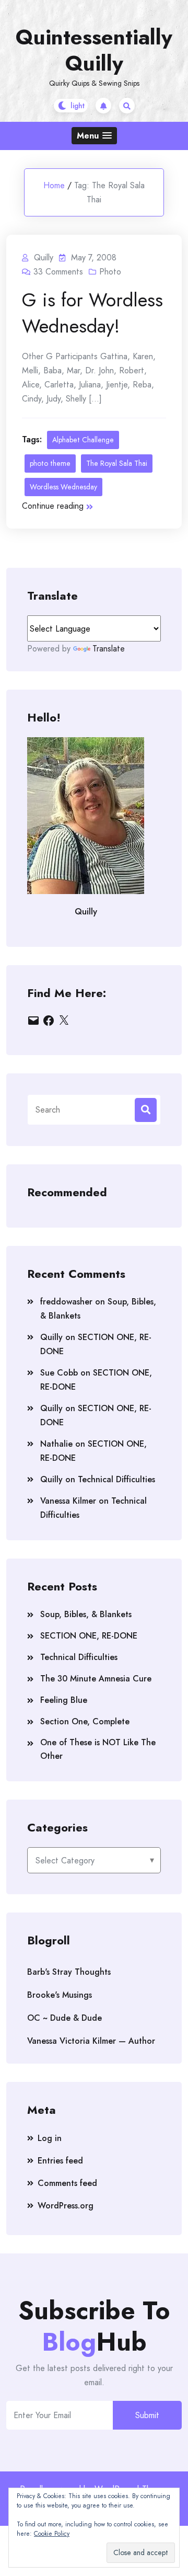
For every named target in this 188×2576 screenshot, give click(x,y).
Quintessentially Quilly (94, 50)
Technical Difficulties (116, 1479)
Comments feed (67, 2183)
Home (54, 185)
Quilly (51, 1337)
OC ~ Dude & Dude (64, 2018)
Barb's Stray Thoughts (69, 1972)
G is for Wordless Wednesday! (92, 313)
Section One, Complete (85, 1721)
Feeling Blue (64, 1700)
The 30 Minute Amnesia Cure (96, 1679)
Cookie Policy (52, 2534)
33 (58, 272)
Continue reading (53, 506)
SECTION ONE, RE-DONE (89, 1636)
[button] (94, 136)
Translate (109, 649)
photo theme (50, 463)
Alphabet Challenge (83, 440)
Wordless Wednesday (63, 487)
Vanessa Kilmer (68, 1501)
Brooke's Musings (60, 1995)
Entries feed (60, 2161)
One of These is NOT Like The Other (98, 1749)
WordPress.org (66, 2206)
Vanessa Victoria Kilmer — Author (91, 2041)
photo (110, 272)
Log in (50, 2138)
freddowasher (66, 1302)
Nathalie (56, 1444)
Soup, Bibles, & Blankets (86, 1614)
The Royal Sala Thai (117, 463)
